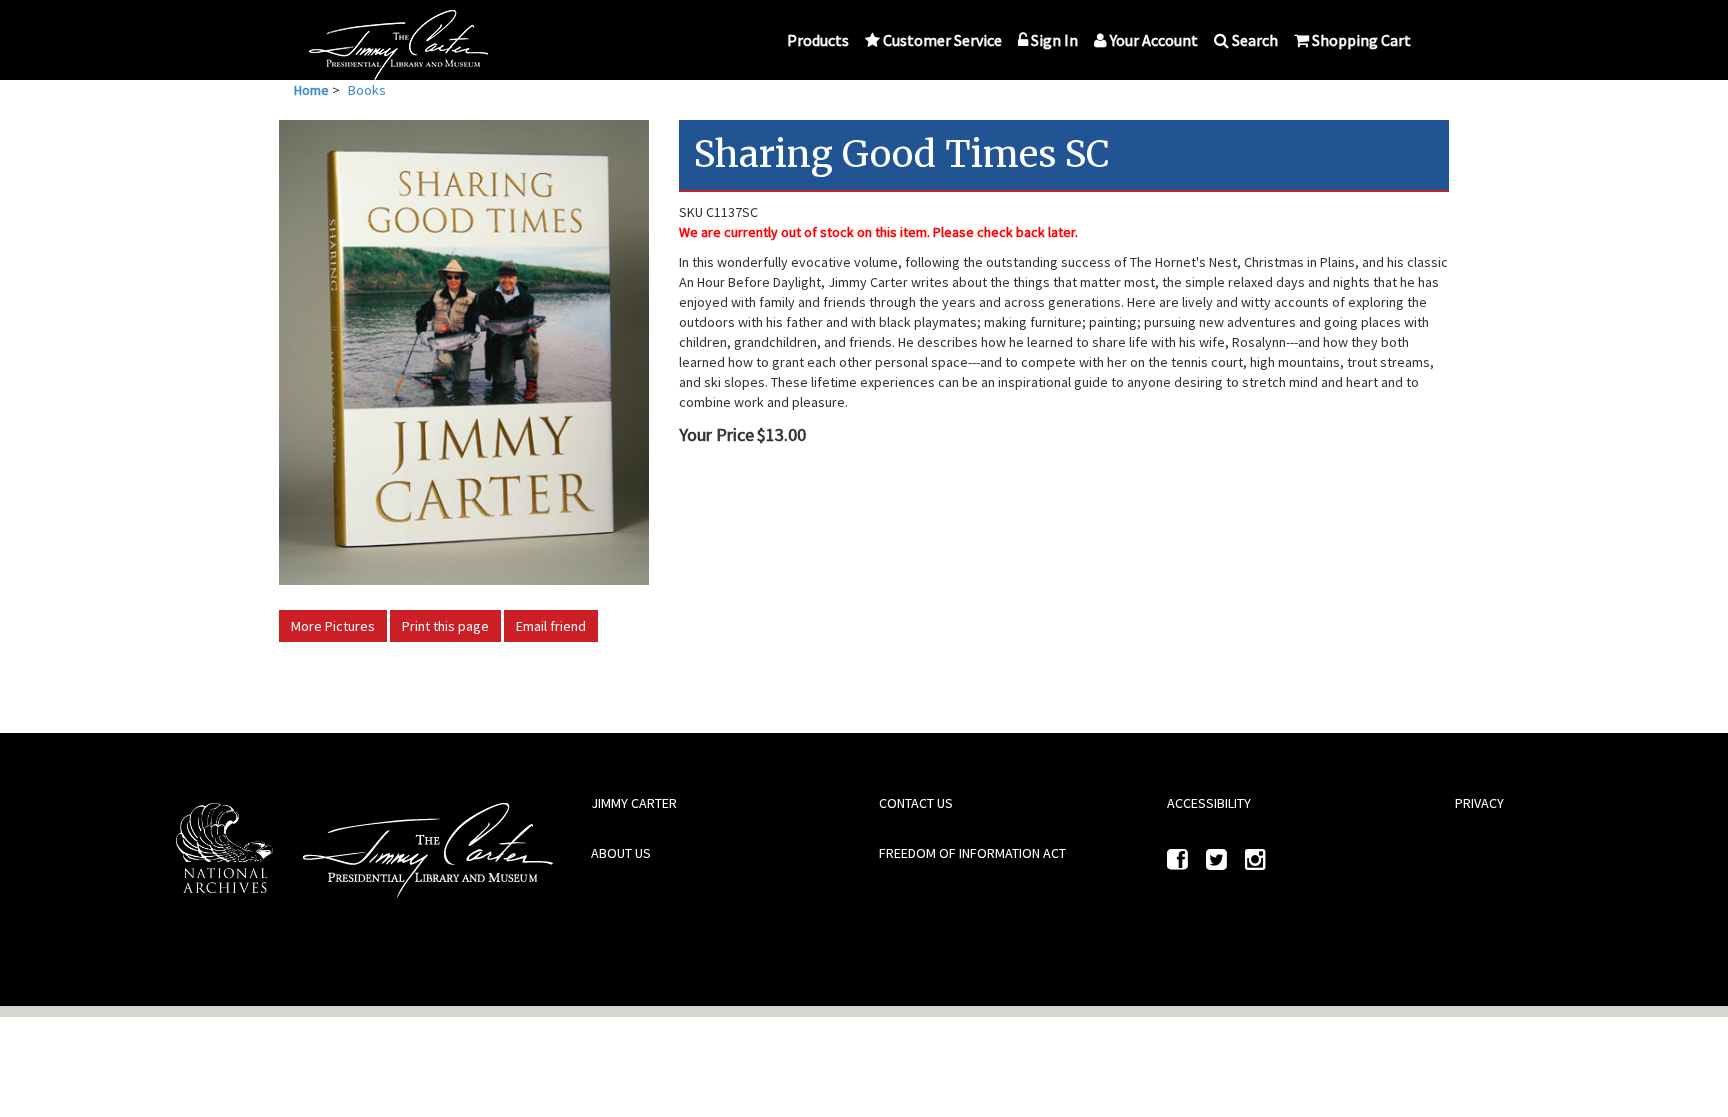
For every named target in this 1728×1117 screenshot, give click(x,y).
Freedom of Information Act (972, 853)
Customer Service (942, 40)
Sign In (1054, 40)
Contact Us (916, 803)
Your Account (1154, 40)
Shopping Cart (1361, 40)
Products (818, 40)
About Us (621, 853)
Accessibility (1209, 803)
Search (1255, 40)
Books (367, 90)
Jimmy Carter (634, 803)
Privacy (1479, 803)
